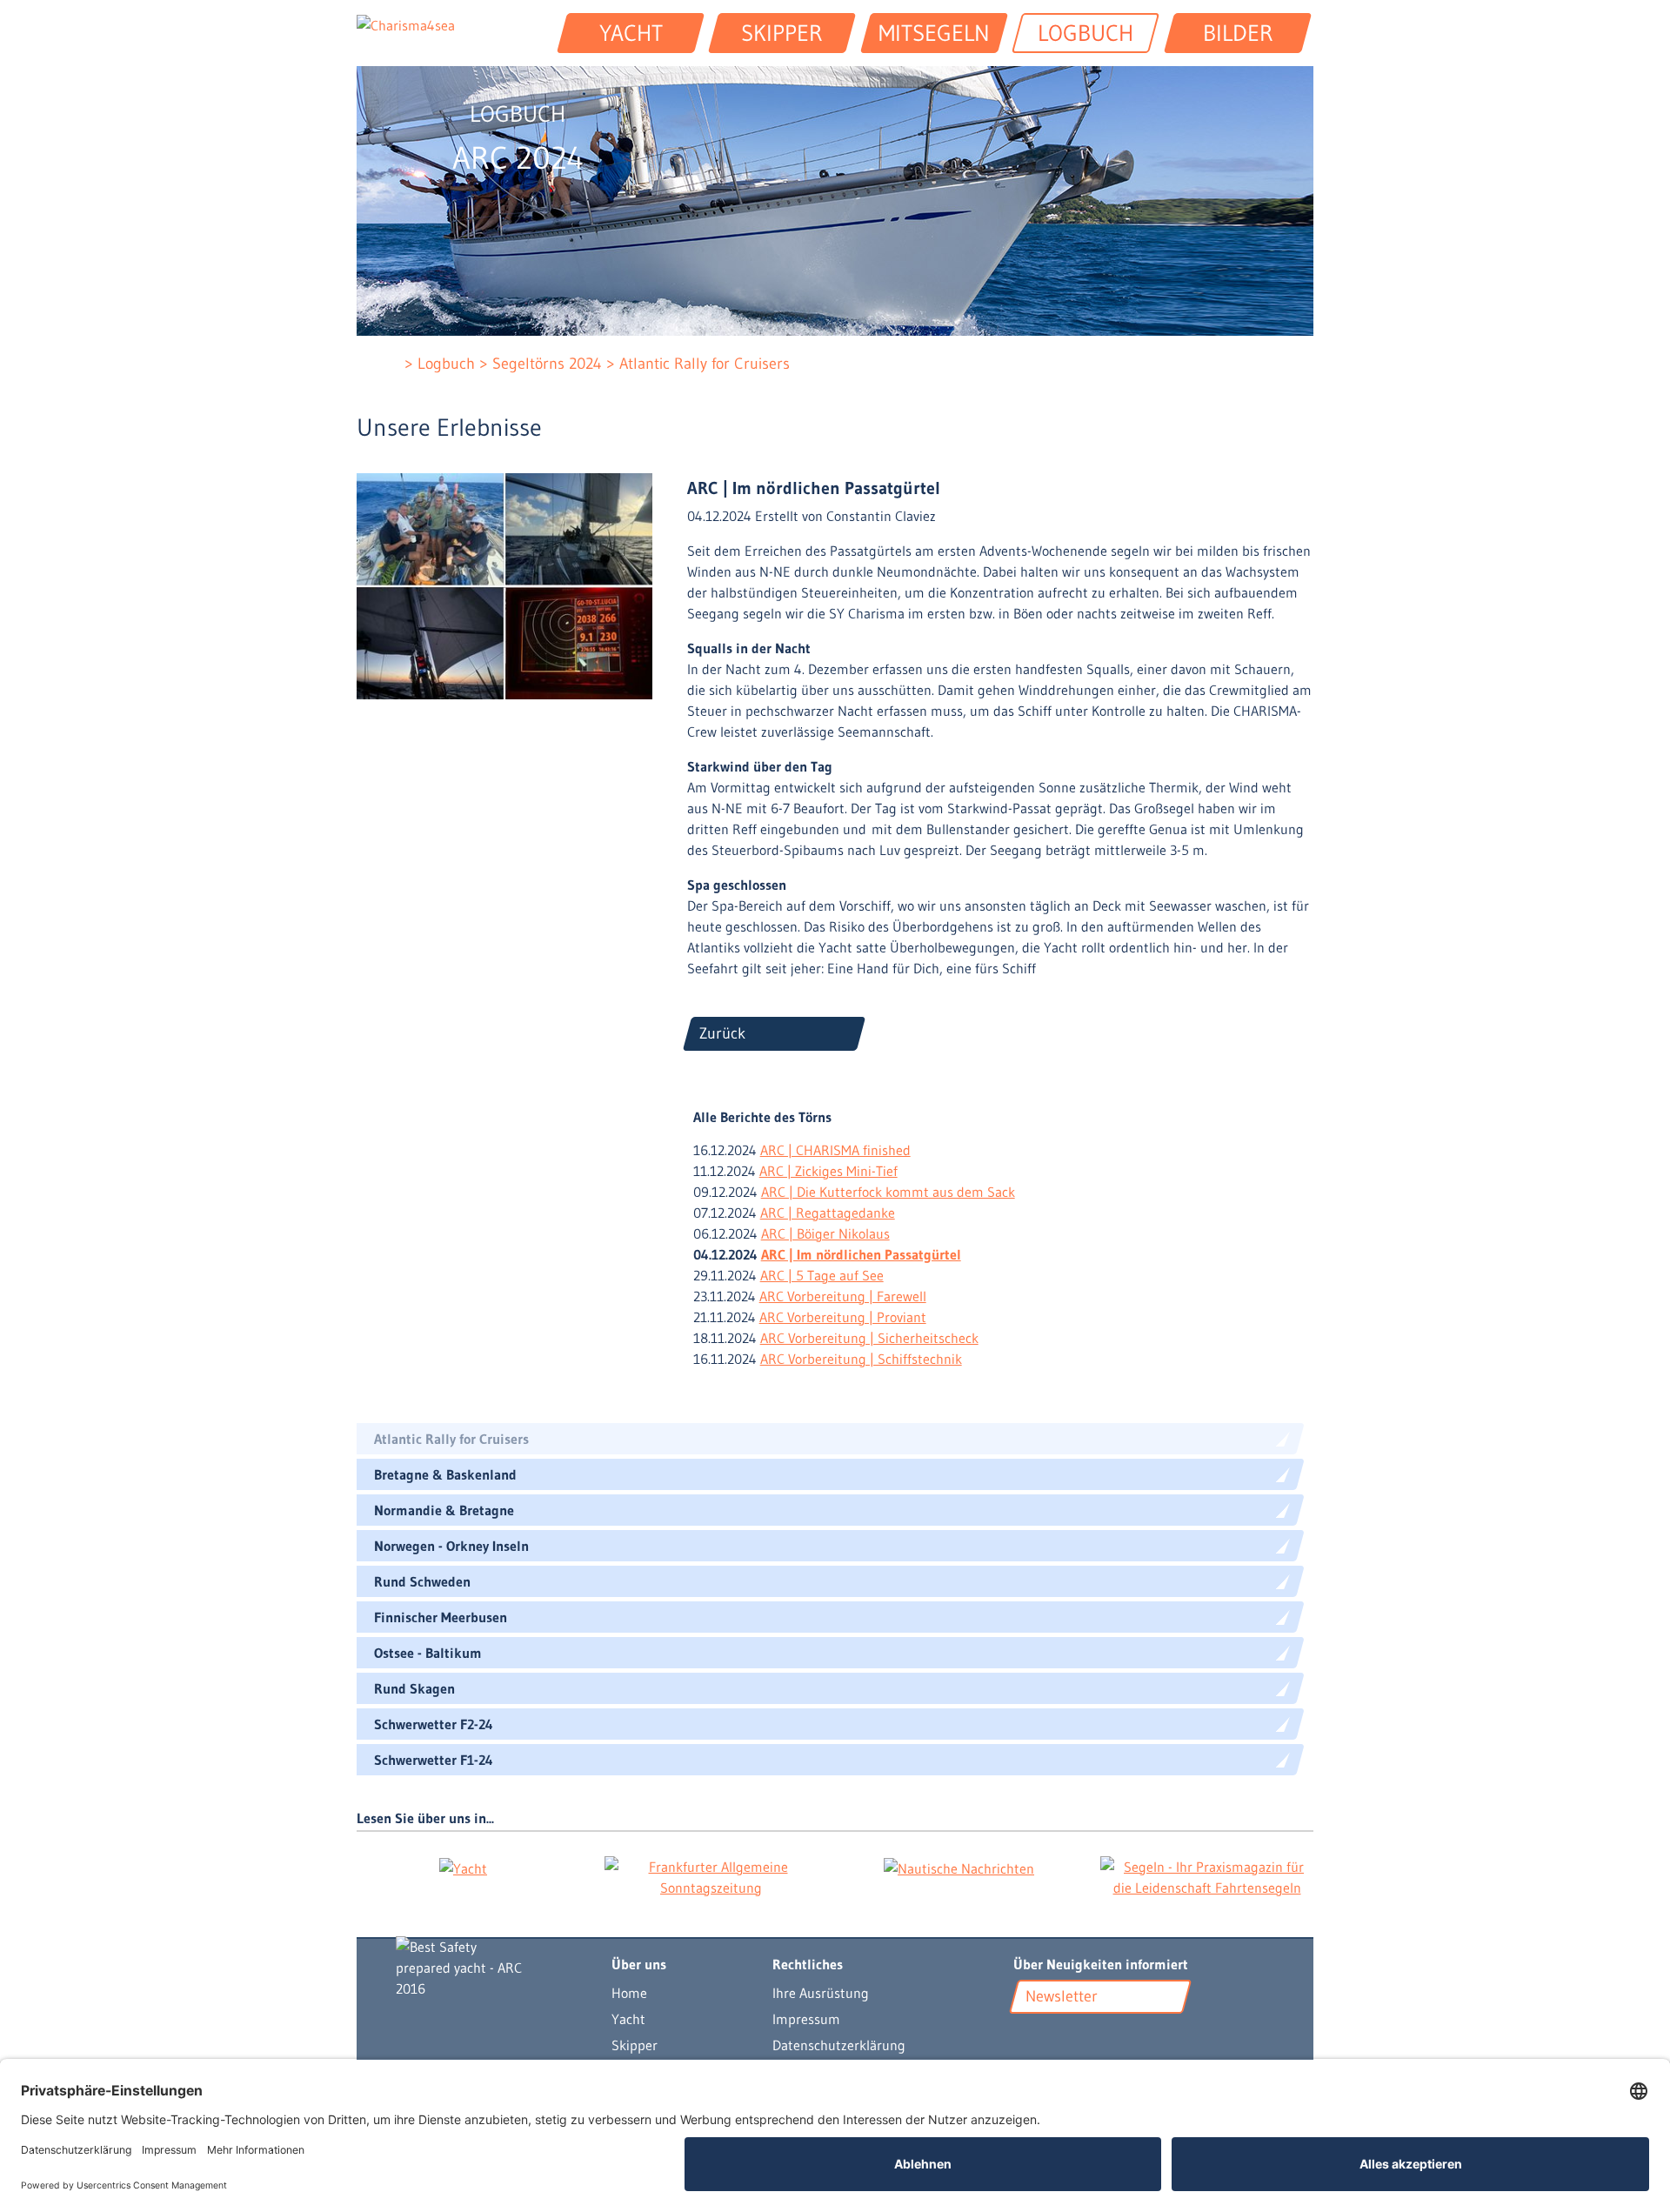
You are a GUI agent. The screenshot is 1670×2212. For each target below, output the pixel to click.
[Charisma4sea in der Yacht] (463, 1868)
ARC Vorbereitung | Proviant (843, 1317)
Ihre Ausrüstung (821, 1993)
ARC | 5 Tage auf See (822, 1275)
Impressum (806, 2019)
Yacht (628, 2019)
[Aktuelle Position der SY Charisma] (1051, 2038)
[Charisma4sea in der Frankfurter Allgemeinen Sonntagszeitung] (711, 1877)
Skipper (635, 2045)
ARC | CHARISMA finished (835, 1150)
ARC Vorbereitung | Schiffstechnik (861, 1359)
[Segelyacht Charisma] (486, 1968)
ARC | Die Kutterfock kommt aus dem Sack (888, 1192)
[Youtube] (1025, 2038)
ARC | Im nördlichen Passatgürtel (861, 1254)
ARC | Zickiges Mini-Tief (828, 1171)
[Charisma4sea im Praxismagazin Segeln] (1207, 1877)
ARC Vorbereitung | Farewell (843, 1296)
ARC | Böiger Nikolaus (825, 1233)
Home (629, 1993)
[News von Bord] (1073, 2038)
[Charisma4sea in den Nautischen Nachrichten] (959, 1868)
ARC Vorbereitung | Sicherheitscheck (869, 1338)
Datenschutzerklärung (839, 2045)
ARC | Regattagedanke (828, 1213)
